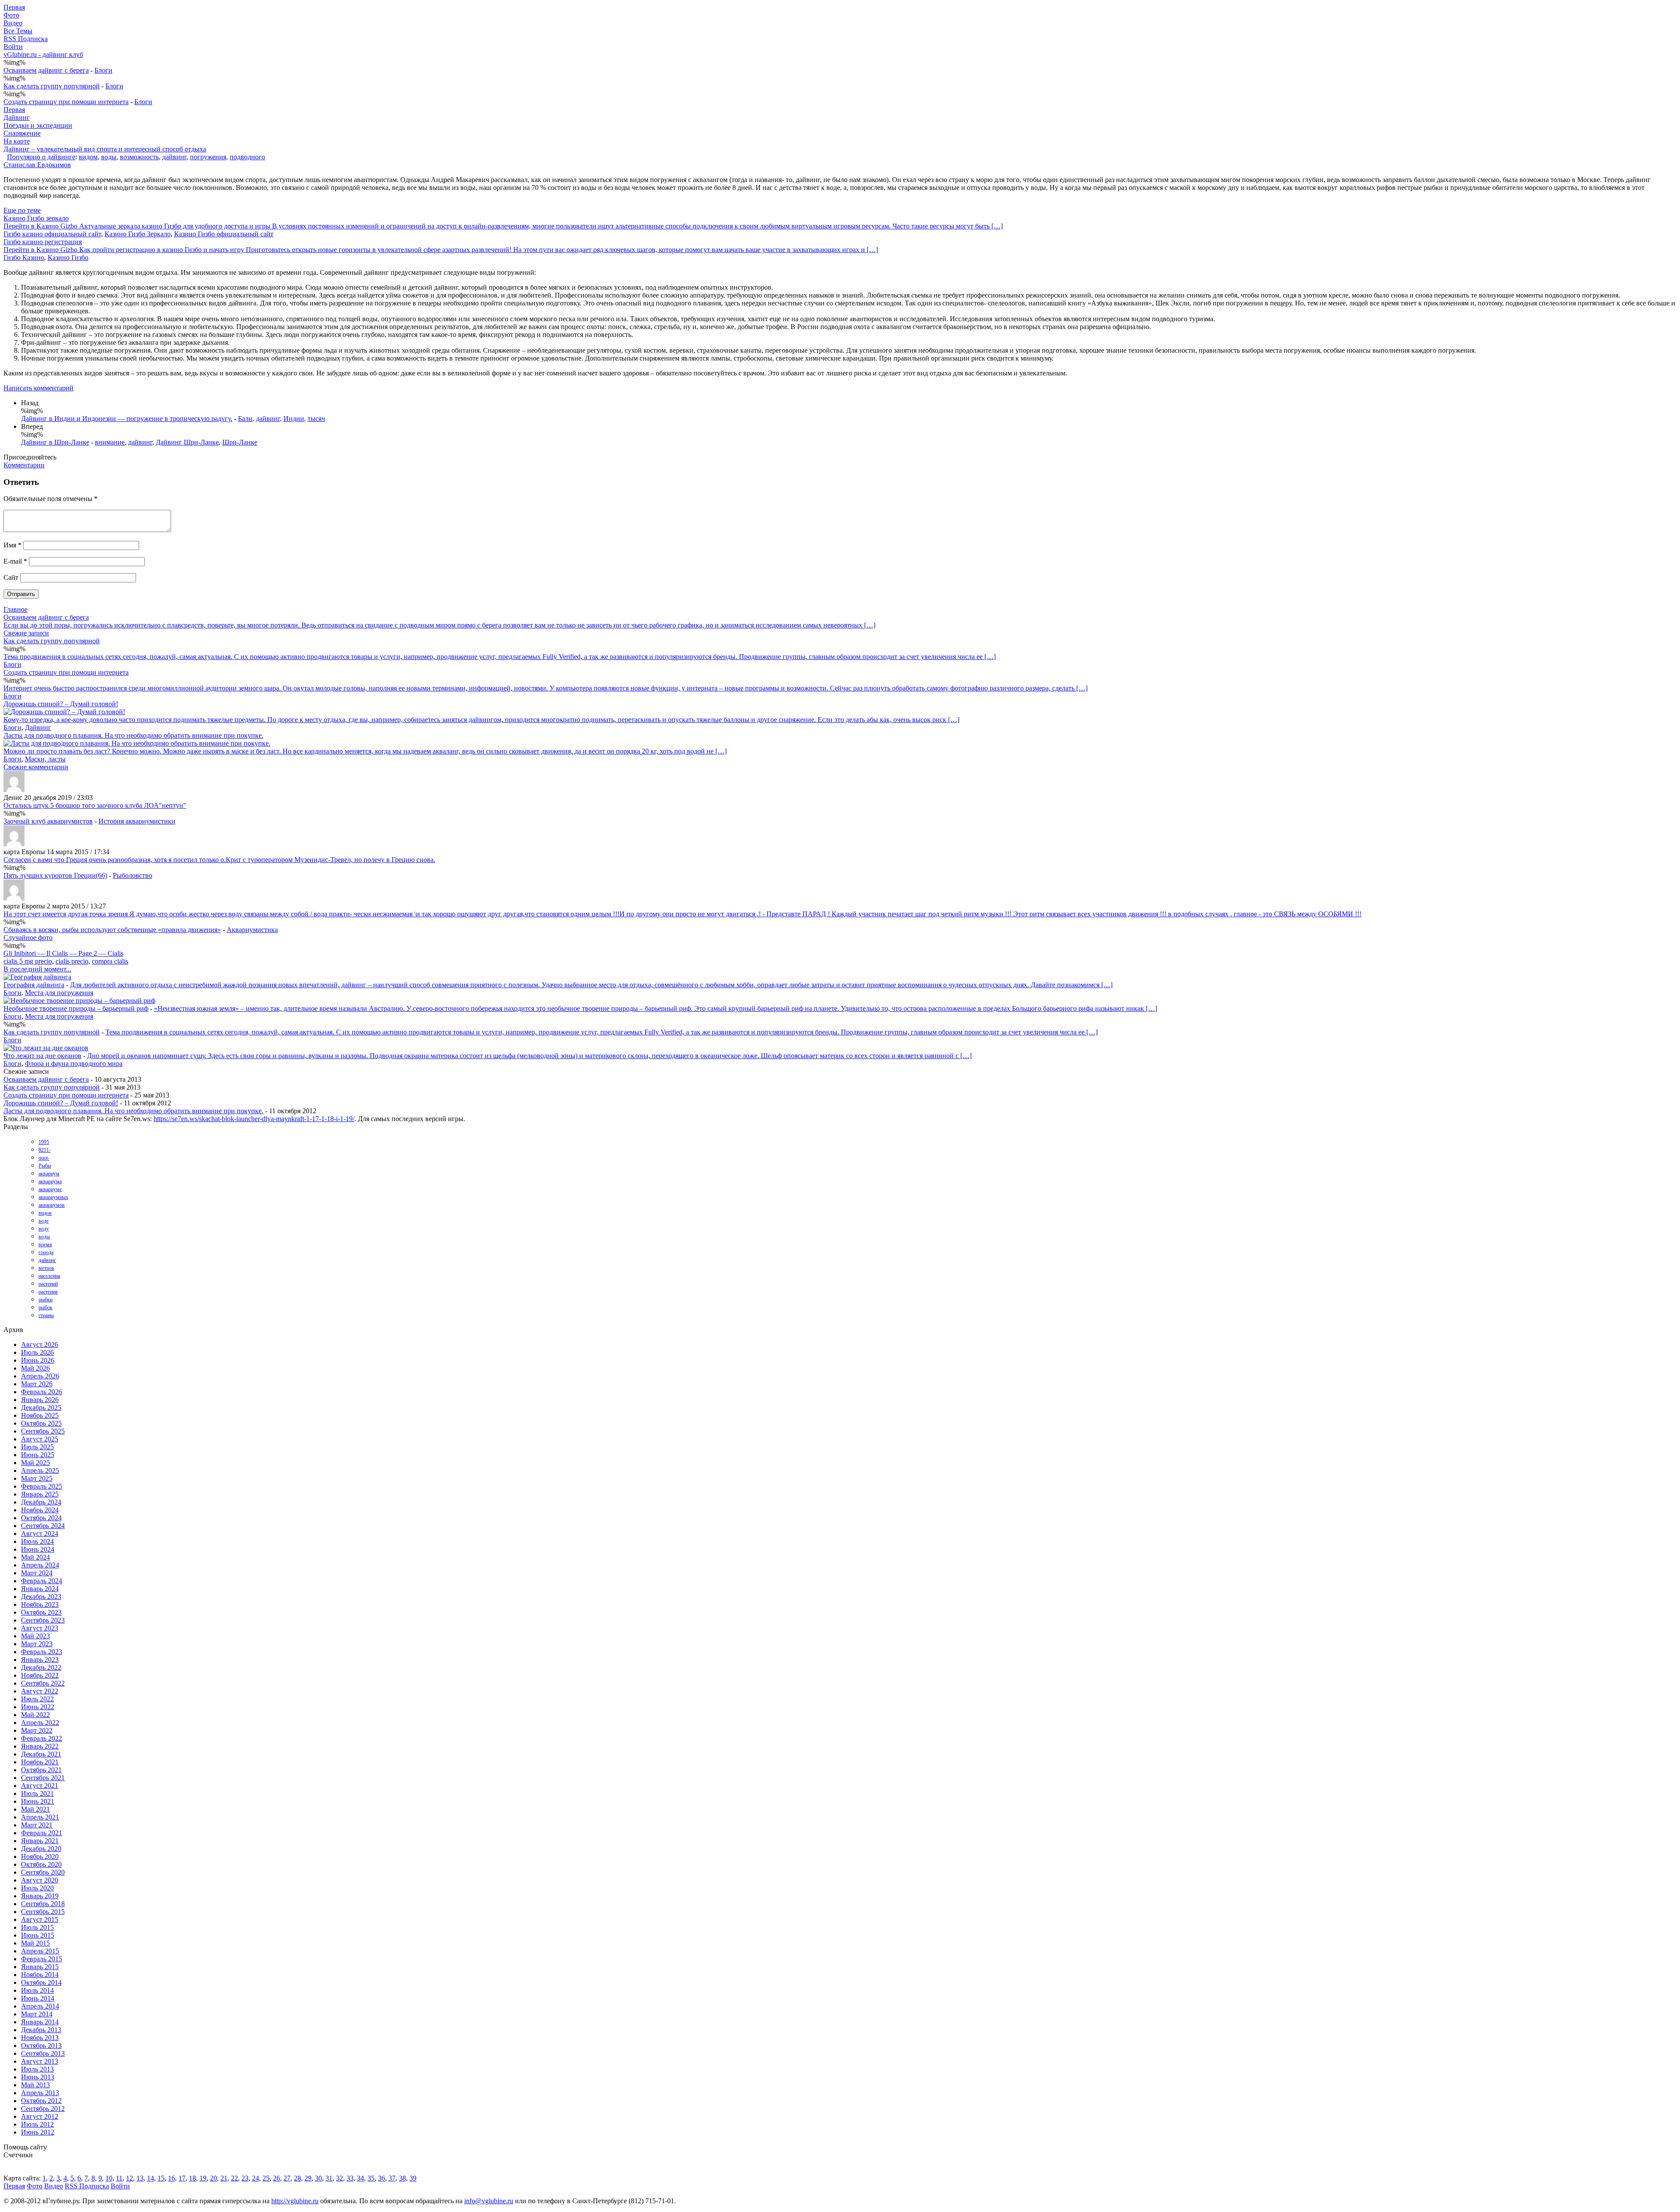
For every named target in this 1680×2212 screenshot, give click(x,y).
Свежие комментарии (36, 767)
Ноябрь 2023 (40, 1604)
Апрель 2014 (40, 2006)
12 (129, 2178)
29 (308, 2178)
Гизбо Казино (24, 258)
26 (276, 2178)
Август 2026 (40, 1344)
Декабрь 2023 (41, 1597)
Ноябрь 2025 (40, 1415)
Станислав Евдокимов (37, 165)
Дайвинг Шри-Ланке (187, 442)
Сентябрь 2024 (43, 1526)
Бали (245, 419)
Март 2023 (37, 1644)
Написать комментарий (38, 388)
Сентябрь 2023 (43, 1620)
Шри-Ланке (240, 442)
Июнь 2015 (38, 1935)
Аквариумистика (252, 930)
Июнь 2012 (38, 2132)
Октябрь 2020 (41, 1864)
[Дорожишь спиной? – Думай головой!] (64, 712)
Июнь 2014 (38, 1998)
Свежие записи (26, 633)
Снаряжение (22, 133)
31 (329, 2178)
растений (48, 1284)
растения (48, 1292)
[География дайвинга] (37, 977)
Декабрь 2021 (41, 1754)
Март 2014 (37, 2014)
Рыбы (45, 1166)
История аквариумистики (137, 821)
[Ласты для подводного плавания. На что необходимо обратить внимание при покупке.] (137, 743)
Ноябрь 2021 (40, 1762)
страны (46, 1315)
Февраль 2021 (42, 1833)
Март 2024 (37, 1573)
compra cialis (110, 961)
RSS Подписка (26, 39)
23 (245, 2178)
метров (46, 1268)
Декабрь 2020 (41, 1849)
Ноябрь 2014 (40, 1975)
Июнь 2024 (38, 1549)
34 (360, 2178)
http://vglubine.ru (295, 2201)
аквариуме (50, 1189)
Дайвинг (17, 117)
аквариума (50, 1181)
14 (150, 2178)
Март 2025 (37, 1478)
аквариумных (53, 1197)
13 (140, 2178)
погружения (208, 157)
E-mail (15, 561)
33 (350, 2178)
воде (44, 1221)
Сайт (11, 577)
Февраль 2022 (42, 1738)
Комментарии (24, 465)
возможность (139, 157)
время (45, 1244)
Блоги (103, 70)
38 (402, 2178)
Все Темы (18, 31)
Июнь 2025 (38, 1455)
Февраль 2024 (42, 1581)
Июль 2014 (37, 1990)
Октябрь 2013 (41, 2045)
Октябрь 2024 (41, 1518)
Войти (13, 47)
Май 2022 (35, 1715)
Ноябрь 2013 (40, 2038)
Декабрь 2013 (41, 2030)
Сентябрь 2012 (43, 2109)
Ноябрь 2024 (40, 1510)
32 (339, 2178)
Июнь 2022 (38, 1707)
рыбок (45, 1308)
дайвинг (174, 157)
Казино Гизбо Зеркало (138, 234)
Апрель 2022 (40, 1723)
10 (109, 2178)
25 (266, 2178)
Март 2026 (37, 1384)
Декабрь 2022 (41, 1667)
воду (44, 1229)
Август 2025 (40, 1439)
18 (192, 2178)
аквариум (49, 1174)
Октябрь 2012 (41, 2101)
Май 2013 (35, 2085)
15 (161, 2178)
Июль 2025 (37, 1447)
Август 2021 (40, 1786)
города (46, 1252)
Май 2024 (35, 1557)
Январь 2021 (40, 1841)
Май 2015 (35, 1943)
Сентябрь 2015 (43, 1912)
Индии (294, 419)
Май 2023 (35, 1636)
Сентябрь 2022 (43, 1683)
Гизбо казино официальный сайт (52, 234)
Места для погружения (59, 993)
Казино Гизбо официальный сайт (224, 234)
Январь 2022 (40, 1746)
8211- (45, 1150)
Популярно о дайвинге (41, 157)
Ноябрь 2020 (40, 1856)
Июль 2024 (37, 1541)
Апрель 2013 (40, 2093)
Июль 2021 (37, 1793)
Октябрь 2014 (41, 1982)
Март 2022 (37, 1730)
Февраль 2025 (42, 1486)
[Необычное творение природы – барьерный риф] (79, 1001)
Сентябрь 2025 (43, 1431)
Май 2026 (35, 1368)
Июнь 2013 (38, 2077)
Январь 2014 (40, 2022)
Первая (14, 7)
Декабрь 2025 (41, 1407)
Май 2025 (35, 1463)
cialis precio (72, 961)
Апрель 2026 (40, 1376)
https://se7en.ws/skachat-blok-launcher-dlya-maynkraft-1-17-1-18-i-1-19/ (254, 1119)
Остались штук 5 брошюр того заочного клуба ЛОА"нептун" (95, 805)
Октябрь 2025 (41, 1423)
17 (182, 2178)
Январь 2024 (40, 1589)
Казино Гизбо (68, 258)
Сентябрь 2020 (43, 1872)
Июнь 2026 (38, 1360)
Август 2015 (40, 1919)
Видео (13, 23)
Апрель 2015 (40, 1951)
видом (88, 157)
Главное (16, 609)
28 (297, 2178)
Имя (12, 545)
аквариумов (52, 1205)
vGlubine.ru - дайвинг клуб (43, 54)
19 (203, 2178)
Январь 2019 (40, 1896)
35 (371, 2178)
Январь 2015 (40, 1967)
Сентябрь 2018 (43, 1904)
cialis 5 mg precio (28, 961)
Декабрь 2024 (41, 1502)
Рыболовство (133, 875)
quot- (44, 1158)
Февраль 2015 (42, 1959)
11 (119, 2178)
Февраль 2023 (42, 1652)
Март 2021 (37, 1825)
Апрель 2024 (40, 1565)
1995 (44, 1142)
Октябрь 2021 (41, 1770)
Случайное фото (28, 938)
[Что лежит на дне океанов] (46, 1048)
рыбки (45, 1300)
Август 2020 (40, 1880)
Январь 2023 (40, 1660)
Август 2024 (40, 1534)
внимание (110, 442)
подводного (247, 157)
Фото (11, 15)
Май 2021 (35, 1809)
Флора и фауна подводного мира (74, 1064)
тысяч (316, 419)
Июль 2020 (37, 1888)
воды (109, 157)
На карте (17, 141)
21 (224, 2178)
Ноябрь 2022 (40, 1675)
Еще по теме (22, 210)
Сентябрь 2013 (43, 2053)
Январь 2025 (40, 1494)
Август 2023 (40, 1628)
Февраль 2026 (42, 1392)
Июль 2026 (37, 1352)
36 (381, 2178)
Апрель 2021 (40, 1817)
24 (255, 2178)
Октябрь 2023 (41, 1612)
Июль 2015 (37, 1927)
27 (287, 2178)
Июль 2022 (37, 1699)
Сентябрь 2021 (43, 1778)
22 (234, 2178)
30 (318, 2178)
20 (213, 2178)
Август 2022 (40, 1691)
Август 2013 (40, 2061)
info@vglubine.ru (489, 2201)
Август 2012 (40, 2116)
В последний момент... (37, 969)
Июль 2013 (37, 2069)
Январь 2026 (40, 1400)
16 (171, 2178)
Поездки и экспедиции (38, 125)
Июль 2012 (37, 2124)
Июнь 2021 (38, 1801)
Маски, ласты (45, 759)
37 (392, 2178)
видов (45, 1213)
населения (49, 1276)
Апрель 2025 (40, 1471)
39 (413, 2178)
